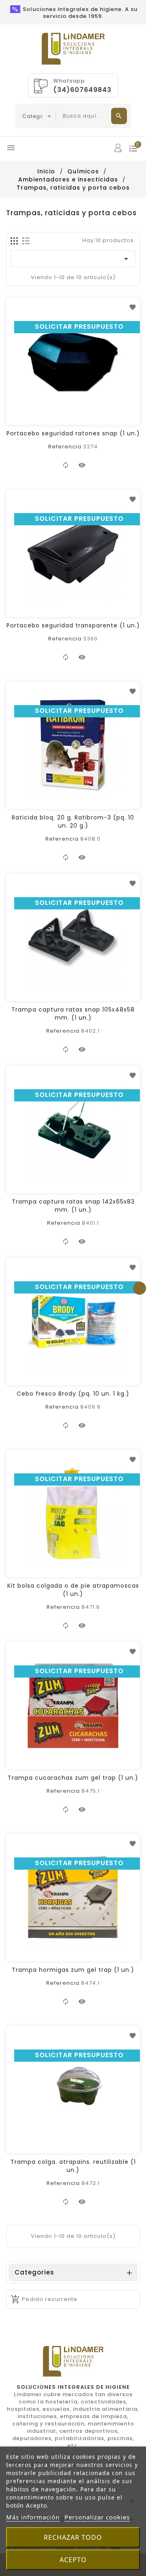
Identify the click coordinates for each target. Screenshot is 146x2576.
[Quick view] (82, 465)
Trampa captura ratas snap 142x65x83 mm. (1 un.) (73, 1206)
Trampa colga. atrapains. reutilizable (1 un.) (73, 2166)
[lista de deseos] (133, 307)
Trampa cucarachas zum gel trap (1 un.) (73, 1778)
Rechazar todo (73, 2537)
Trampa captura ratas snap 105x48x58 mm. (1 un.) (73, 1014)
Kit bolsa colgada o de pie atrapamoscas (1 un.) (73, 1590)
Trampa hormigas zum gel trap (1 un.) (73, 1970)
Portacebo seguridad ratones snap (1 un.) (73, 433)
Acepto (73, 2560)
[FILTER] (140, 1288)
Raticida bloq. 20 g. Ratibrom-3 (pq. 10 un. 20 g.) (73, 822)
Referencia (65, 447)
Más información (33, 2517)
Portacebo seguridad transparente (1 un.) (73, 625)
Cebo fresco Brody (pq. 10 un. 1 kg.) (73, 1394)
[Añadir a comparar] (66, 465)
